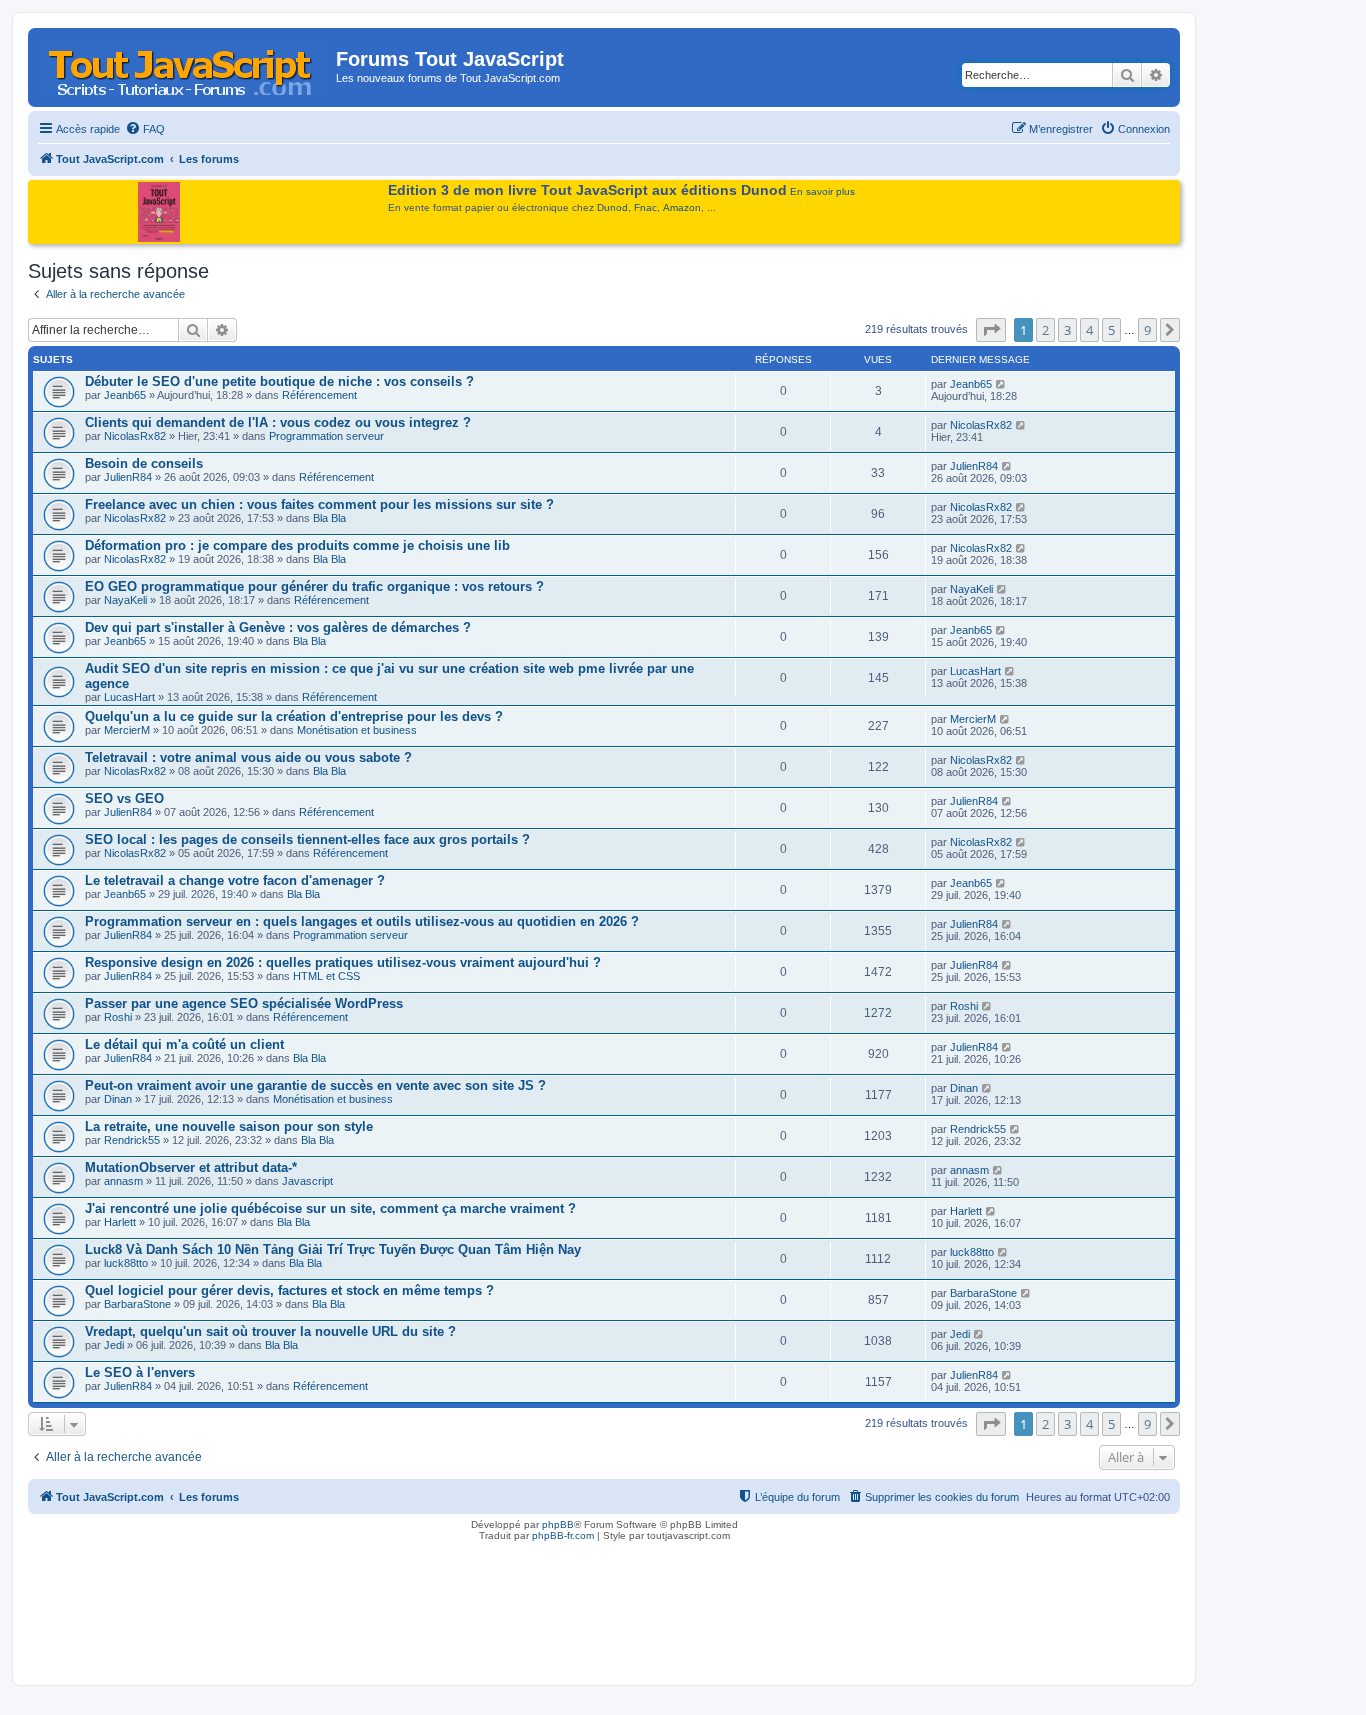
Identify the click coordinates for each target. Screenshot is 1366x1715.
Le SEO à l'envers (140, 1372)
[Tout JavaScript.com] (184, 65)
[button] (991, 330)
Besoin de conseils (144, 463)
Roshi (118, 1017)
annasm (123, 1181)
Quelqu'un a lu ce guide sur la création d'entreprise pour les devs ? (294, 716)
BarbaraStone (137, 1304)
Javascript (307, 1181)
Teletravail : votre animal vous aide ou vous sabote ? (248, 757)
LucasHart (129, 697)
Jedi (114, 1345)
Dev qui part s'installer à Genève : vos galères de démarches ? (278, 627)
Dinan (118, 1099)
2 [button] (1045, 330)
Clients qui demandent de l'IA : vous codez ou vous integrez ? (278, 422)
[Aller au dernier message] (1001, 384)
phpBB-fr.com (563, 1535)
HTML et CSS (326, 976)
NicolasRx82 (135, 436)
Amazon (682, 207)
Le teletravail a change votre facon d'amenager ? (235, 880)
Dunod (612, 207)
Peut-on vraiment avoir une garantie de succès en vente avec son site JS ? (315, 1085)
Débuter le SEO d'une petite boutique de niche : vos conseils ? (279, 381)
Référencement (319, 395)
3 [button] (1067, 330)
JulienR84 (128, 477)
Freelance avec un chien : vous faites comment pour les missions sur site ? (319, 504)
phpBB (558, 1524)
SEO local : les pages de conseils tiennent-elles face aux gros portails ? (307, 839)
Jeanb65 (125, 395)
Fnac (645, 207)
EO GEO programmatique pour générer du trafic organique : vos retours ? (314, 586)
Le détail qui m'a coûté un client (184, 1044)
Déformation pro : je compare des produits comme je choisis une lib (297, 545)
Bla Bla (329, 518)
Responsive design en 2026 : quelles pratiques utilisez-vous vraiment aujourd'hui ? (343, 962)
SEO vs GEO (124, 798)
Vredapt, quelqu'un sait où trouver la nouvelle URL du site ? (270, 1331)
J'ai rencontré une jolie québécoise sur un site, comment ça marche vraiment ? (330, 1208)
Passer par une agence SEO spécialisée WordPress (244, 1003)
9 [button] (1147, 330)
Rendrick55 (132, 1140)
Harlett (120, 1222)
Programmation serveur (326, 436)
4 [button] (1089, 330)
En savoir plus (822, 191)
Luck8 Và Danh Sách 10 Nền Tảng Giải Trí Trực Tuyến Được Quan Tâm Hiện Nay (333, 1249)
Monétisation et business (357, 730)
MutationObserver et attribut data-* (191, 1167)
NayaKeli (125, 600)
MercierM (127, 730)
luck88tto (126, 1263)
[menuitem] (145, 129)
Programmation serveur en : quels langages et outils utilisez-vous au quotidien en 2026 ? (362, 921)
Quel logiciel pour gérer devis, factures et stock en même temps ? (289, 1290)
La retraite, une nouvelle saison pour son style (229, 1126)
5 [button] (1111, 330)
